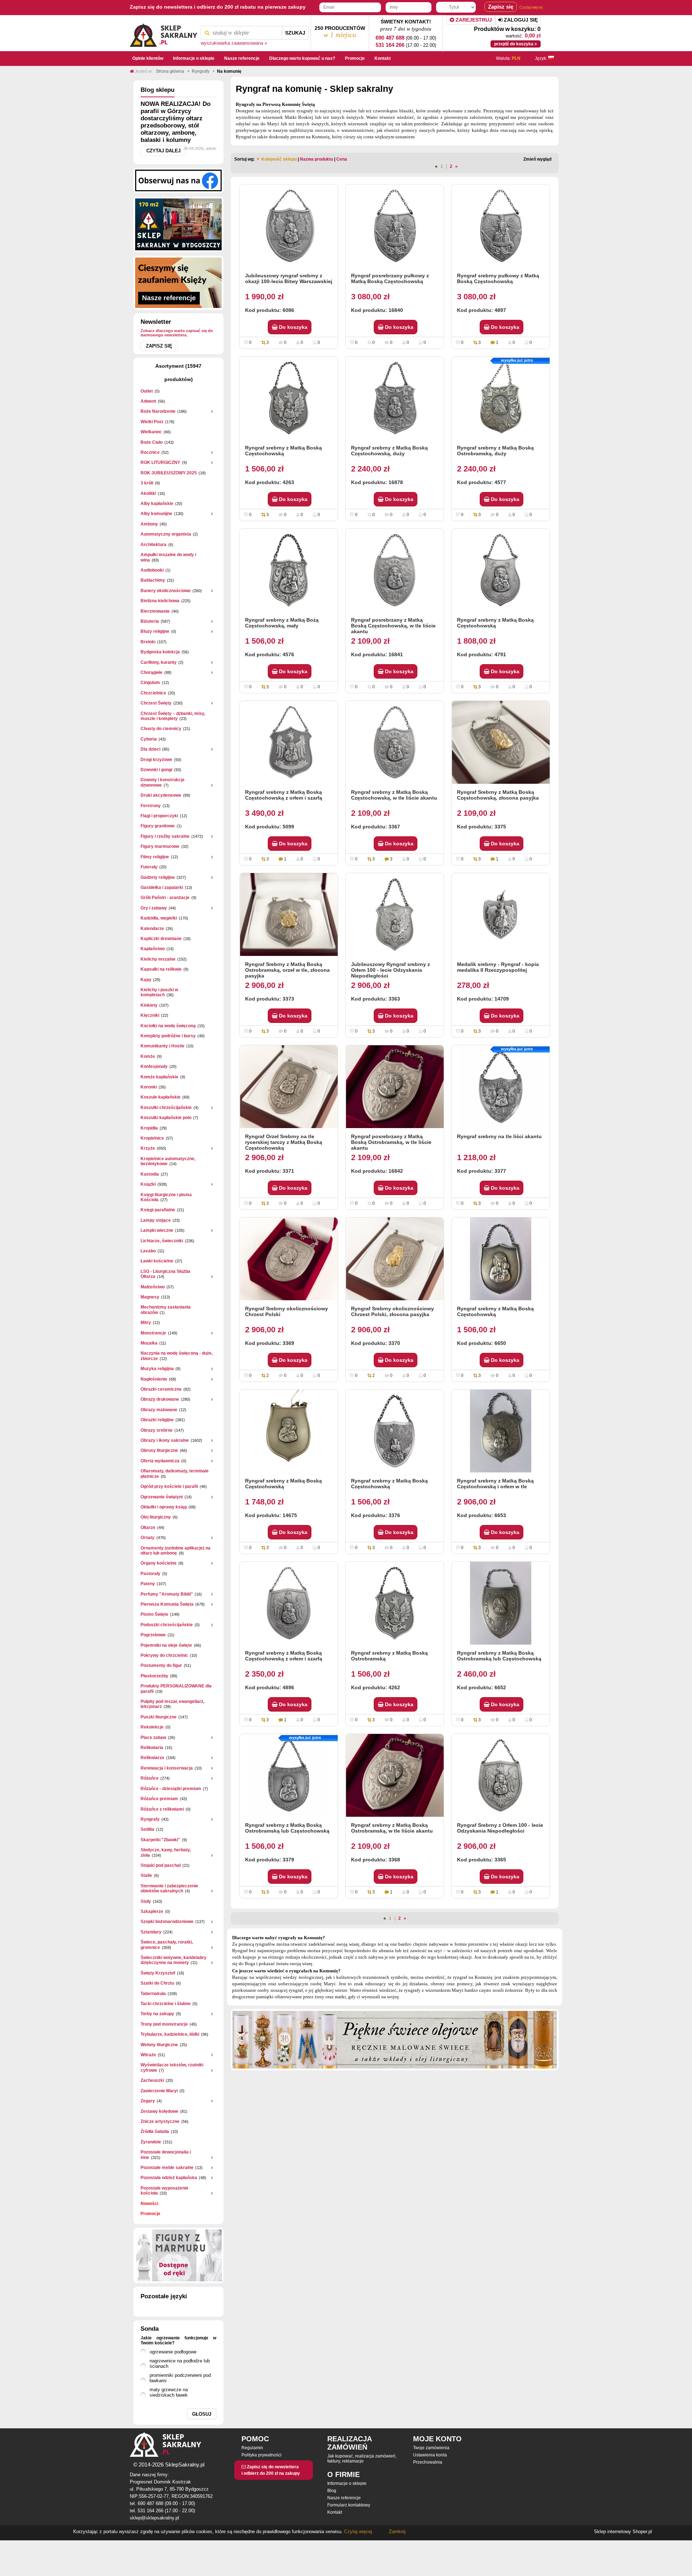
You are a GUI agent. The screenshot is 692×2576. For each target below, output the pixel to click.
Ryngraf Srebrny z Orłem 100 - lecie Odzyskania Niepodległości (500, 1828)
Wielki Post (152, 422)
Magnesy (150, 1297)
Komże (148, 1056)
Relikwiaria (152, 1748)
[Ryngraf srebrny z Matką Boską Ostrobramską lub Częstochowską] (501, 1603)
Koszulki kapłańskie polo (166, 1118)
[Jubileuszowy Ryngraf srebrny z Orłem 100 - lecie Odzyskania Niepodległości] (395, 914)
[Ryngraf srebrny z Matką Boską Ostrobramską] (395, 1603)
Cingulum (150, 683)
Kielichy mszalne (158, 959)
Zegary (148, 2101)
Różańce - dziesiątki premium (171, 1789)
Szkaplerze (152, 1911)
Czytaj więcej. (358, 2532)
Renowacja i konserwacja (167, 1768)
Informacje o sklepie (347, 2483)
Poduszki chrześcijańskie (167, 1625)
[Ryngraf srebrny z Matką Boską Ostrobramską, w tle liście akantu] (395, 1775)
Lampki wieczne (157, 1230)
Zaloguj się (520, 20)
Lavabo (148, 1251)
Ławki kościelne (157, 1261)
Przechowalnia (428, 2462)
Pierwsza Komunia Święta (167, 1604)
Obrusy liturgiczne (159, 1450)
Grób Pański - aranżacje (165, 898)
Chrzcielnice (153, 693)
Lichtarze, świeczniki (162, 1241)
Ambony (149, 524)
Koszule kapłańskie (161, 1097)
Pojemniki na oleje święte (166, 1645)
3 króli (147, 483)
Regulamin (252, 2448)
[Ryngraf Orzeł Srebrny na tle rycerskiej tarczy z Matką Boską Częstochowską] (289, 1087)
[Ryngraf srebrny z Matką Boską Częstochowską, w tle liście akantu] (395, 742)
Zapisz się (159, 346)
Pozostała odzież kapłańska (169, 2178)
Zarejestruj (473, 20)
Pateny (148, 1584)
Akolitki (148, 493)
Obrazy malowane (159, 1410)
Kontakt (335, 2512)
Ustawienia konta (430, 2455)
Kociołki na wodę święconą (168, 1026)
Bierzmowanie (155, 611)
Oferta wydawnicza (160, 1461)
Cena (342, 159)
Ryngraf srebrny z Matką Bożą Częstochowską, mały (282, 623)
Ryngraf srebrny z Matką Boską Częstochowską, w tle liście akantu (394, 795)
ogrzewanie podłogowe (173, 2352)
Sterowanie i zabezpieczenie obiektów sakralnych (169, 1888)
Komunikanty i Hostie (163, 1046)
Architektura (154, 545)
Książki (148, 1184)
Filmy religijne (155, 857)
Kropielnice (152, 1138)
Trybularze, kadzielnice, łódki (170, 2034)
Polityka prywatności (261, 2455)
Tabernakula (153, 1994)
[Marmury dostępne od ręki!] (178, 2255)
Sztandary (151, 1932)
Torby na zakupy (157, 2014)
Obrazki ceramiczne (161, 1389)
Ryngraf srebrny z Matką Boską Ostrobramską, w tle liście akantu (392, 1828)
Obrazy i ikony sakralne (165, 1440)
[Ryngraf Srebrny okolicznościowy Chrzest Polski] (289, 1259)
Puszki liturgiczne (159, 1717)
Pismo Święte (154, 1614)
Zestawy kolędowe (159, 2111)
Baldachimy (153, 580)
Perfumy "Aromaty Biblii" (167, 1594)
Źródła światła (155, 2132)
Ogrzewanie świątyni (162, 1497)
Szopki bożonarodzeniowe (167, 1922)
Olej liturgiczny (156, 1517)
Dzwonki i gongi (156, 770)
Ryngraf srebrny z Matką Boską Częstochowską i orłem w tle (495, 1484)
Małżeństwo (153, 1287)
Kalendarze (152, 929)
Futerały (149, 867)
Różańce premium (159, 1799)
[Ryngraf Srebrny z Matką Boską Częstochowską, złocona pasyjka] (501, 742)
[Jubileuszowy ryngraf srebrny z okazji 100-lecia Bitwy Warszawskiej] (289, 226)
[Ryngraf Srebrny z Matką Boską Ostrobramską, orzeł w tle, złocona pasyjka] (289, 914)
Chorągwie (152, 672)
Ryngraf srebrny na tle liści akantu (499, 1136)
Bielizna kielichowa (160, 601)
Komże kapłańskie (159, 1077)
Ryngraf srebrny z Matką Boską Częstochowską (283, 451)
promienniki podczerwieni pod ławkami (180, 2378)
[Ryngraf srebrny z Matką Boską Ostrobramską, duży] (501, 398)
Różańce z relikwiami (162, 1809)
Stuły (146, 1901)
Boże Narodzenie (158, 411)
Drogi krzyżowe (156, 760)
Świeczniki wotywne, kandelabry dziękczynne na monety (174, 1960)
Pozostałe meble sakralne (167, 2168)
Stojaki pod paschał (161, 1865)
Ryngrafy (150, 1819)
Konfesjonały (154, 1066)
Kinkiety (149, 1005)
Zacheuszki (152, 2080)
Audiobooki (152, 570)
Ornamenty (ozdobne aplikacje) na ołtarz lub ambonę (176, 1551)
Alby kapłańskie (157, 504)
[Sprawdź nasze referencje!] (178, 282)
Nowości (149, 2204)
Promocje (150, 2214)
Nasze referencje (344, 2498)
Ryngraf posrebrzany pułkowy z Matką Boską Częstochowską (390, 278)
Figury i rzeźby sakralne (165, 836)
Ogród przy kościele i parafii (169, 1486)
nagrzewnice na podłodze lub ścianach (180, 2363)
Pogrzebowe (153, 1635)
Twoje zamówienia (431, 2448)
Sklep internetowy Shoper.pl (623, 2532)
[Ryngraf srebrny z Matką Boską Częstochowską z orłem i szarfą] (289, 742)
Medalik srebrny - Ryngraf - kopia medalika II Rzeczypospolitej (498, 967)
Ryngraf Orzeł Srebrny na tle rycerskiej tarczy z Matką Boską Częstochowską (284, 1142)
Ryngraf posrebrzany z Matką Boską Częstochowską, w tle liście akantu (393, 626)
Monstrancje (153, 1333)
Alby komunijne (156, 514)
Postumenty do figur (161, 1665)
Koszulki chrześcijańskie (166, 1108)
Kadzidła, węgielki (159, 918)
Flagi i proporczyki (159, 816)
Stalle (146, 1875)
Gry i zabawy (154, 908)
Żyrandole (151, 2142)
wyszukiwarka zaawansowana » (234, 43)
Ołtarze (148, 1528)
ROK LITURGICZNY (160, 462)
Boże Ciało (152, 442)
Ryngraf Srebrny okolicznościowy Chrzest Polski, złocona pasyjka (392, 1311)
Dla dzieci (150, 749)
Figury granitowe (158, 826)
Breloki (148, 642)
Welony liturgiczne (159, 2045)
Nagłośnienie (154, 1379)
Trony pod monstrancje (164, 2024)
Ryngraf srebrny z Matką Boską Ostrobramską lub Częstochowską (499, 1656)
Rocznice (150, 452)
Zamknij (397, 2532)
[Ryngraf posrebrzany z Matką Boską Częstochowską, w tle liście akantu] (395, 570)
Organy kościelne (159, 1563)
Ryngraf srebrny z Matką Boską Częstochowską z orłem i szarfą (284, 795)
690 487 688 (390, 38)
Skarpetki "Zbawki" (160, 1840)
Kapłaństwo (153, 949)
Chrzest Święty (156, 703)
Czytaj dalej (163, 151)
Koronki (149, 1087)
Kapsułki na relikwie (161, 969)
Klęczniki (150, 1015)
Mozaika (149, 1343)
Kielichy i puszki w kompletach (159, 992)
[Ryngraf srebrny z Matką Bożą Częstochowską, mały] (289, 570)
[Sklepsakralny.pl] (163, 33)
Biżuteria (150, 621)
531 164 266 (390, 45)
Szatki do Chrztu (157, 1983)
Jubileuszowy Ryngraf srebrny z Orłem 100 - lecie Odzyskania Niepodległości (391, 970)
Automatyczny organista (166, 534)
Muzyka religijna (157, 1369)
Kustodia (150, 1174)
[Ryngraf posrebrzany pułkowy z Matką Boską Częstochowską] (395, 226)
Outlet (147, 391)
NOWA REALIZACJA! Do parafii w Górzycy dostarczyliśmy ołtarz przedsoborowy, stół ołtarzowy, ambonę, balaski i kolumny (176, 122)
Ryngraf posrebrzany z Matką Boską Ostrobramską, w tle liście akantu (391, 1142)
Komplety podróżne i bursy (168, 1036)
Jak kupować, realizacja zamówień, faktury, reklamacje (362, 2459)
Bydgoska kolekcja (160, 652)
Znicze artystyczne (160, 2121)
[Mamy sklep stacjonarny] (178, 224)
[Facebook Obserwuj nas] (178, 180)
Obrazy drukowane (160, 1399)
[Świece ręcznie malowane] (395, 2039)
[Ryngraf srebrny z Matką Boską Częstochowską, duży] (395, 398)
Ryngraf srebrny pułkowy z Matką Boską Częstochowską (498, 278)
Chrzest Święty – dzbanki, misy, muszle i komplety (173, 716)
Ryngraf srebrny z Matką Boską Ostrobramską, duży (495, 451)
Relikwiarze (152, 1758)
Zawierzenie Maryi (159, 2091)
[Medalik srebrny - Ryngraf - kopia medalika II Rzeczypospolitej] (501, 914)
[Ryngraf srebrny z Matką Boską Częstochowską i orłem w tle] (501, 1431)
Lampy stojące (156, 1220)
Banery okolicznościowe (166, 591)
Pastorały (150, 1574)
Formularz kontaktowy (349, 2505)
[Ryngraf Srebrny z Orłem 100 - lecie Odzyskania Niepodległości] (501, 1775)
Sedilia (147, 1829)
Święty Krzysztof (158, 1973)
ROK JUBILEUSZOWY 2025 (169, 473)
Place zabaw (153, 1738)
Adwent (148, 401)
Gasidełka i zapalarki (162, 887)
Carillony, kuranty (159, 662)
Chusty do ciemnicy (161, 729)
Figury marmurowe (160, 846)
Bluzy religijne (155, 631)
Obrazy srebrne (157, 1430)
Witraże (148, 2055)
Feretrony (151, 806)
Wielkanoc (151, 432)
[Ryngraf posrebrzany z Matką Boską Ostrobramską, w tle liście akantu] (395, 1087)
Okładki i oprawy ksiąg (164, 1507)
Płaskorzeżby (154, 1676)
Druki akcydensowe (161, 795)
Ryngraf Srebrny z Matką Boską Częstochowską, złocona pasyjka (498, 795)
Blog (332, 2491)
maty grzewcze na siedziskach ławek (169, 2392)
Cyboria (149, 739)
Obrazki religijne (157, 1420)
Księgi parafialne (158, 1210)
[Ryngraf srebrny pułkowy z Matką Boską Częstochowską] (501, 226)
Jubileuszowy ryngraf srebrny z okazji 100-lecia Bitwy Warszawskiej (289, 278)
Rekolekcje (152, 1727)
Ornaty (148, 1538)
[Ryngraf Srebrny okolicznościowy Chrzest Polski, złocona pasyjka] (395, 1259)
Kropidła (149, 1128)
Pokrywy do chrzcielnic (164, 1655)
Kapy (146, 980)
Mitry (146, 1323)
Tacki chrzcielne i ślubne (166, 2004)
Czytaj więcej (531, 7)
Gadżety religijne (158, 877)
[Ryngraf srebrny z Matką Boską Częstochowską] (289, 398)
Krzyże (148, 1148)
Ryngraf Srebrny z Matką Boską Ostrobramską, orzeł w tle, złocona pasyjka (287, 970)
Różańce (150, 1778)
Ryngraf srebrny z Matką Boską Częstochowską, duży (389, 451)
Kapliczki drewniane (161, 939)
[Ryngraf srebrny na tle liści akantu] (501, 1087)
